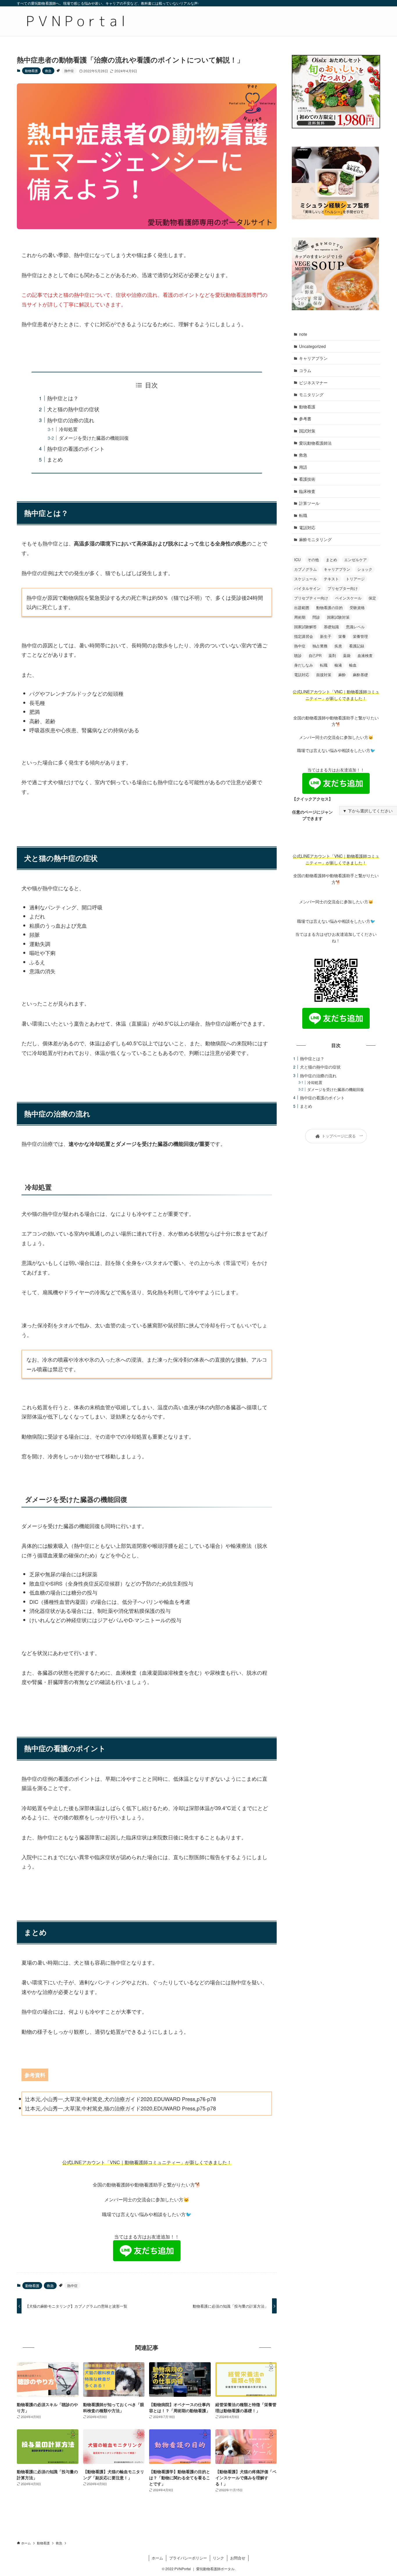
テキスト (331, 579)
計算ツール (309, 503)
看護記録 (357, 646)
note (303, 334)
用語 (303, 467)
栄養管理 (360, 636)
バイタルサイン (307, 588)
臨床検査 (307, 491)
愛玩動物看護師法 (315, 443)
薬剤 (332, 655)
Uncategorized (312, 346)
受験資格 (357, 607)
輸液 (338, 665)
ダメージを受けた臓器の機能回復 (94, 438)
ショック (365, 569)
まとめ (55, 459)
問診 (316, 617)
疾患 (338, 646)
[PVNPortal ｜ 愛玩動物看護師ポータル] (75, 21)
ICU (297, 560)
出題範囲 (302, 607)
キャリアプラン (313, 358)
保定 (372, 598)
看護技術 (307, 479)
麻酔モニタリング (315, 539)
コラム (305, 370)
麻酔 (342, 675)
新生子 (326, 636)
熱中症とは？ (63, 398)
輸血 (353, 665)
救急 (48, 71)
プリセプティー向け (311, 598)
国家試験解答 (305, 627)
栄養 (342, 636)
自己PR (315, 655)
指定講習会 (304, 636)
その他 (313, 560)
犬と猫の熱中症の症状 (73, 409)
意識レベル (355, 627)
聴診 (298, 655)
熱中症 (69, 71)
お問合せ (238, 2558)
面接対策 (324, 675)
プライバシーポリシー (188, 2558)
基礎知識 (331, 627)
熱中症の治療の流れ (71, 420)
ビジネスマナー (313, 383)
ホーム (157, 2558)
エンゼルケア (355, 560)
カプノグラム (305, 569)
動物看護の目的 (329, 607)
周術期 (300, 617)
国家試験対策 (338, 617)
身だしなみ (304, 665)
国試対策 (307, 431)
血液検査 (365, 655)
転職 (303, 515)
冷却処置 (68, 429)
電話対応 (307, 527)
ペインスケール (348, 598)
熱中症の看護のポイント (76, 448)
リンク (218, 2558)
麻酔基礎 (360, 675)
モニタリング (311, 394)
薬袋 (347, 655)
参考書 (305, 419)
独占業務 (320, 646)
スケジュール (305, 579)
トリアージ (355, 579)
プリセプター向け (343, 588)
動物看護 (31, 71)
